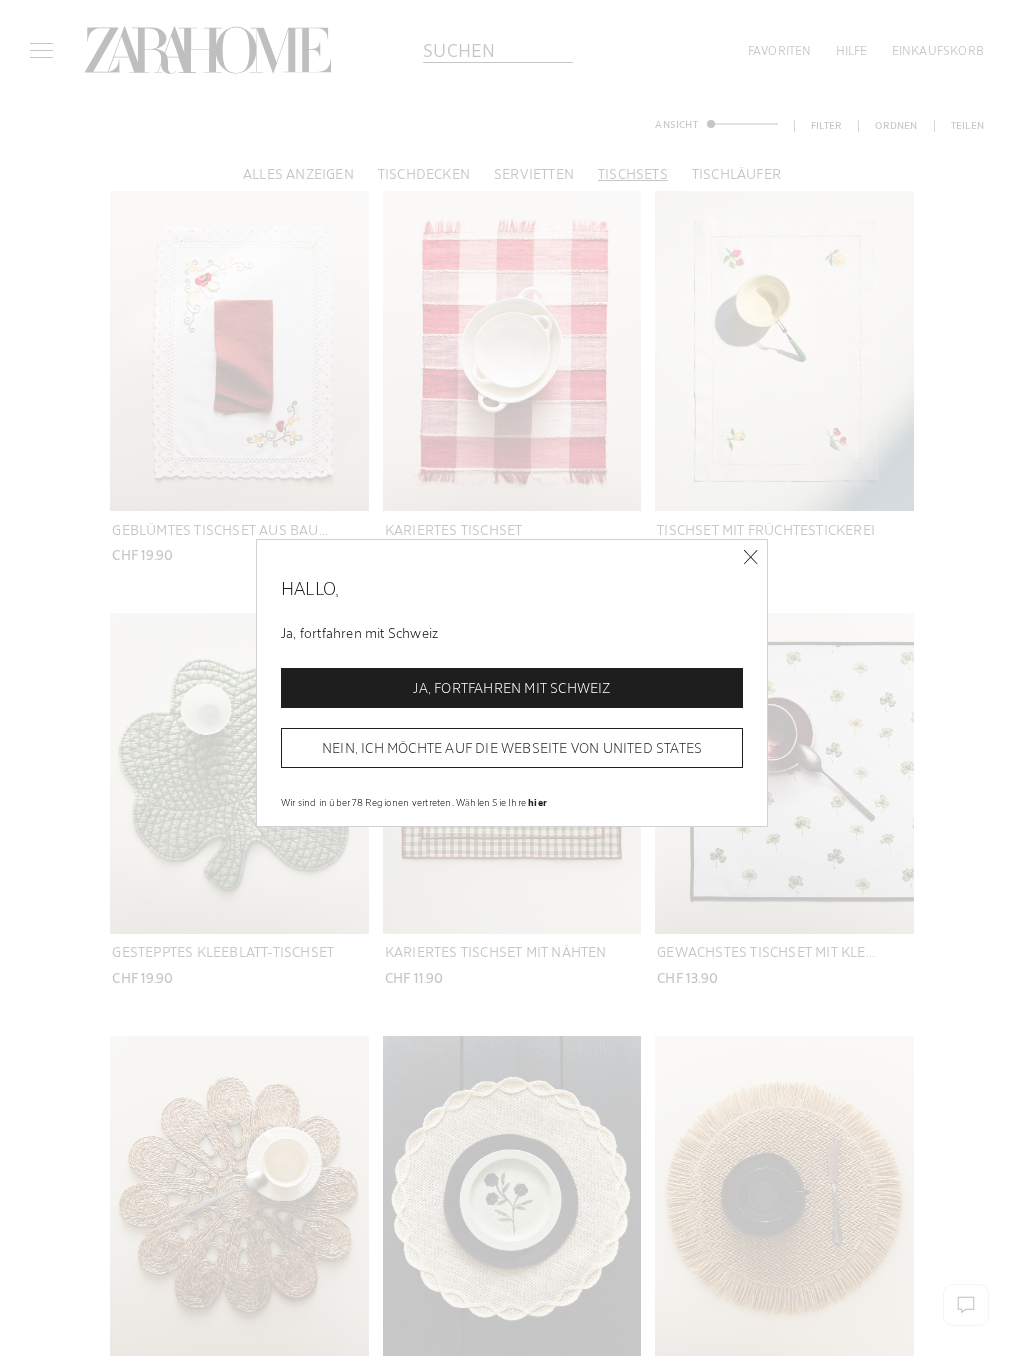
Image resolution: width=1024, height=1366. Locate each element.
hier (537, 802)
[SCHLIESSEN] (750, 557)
